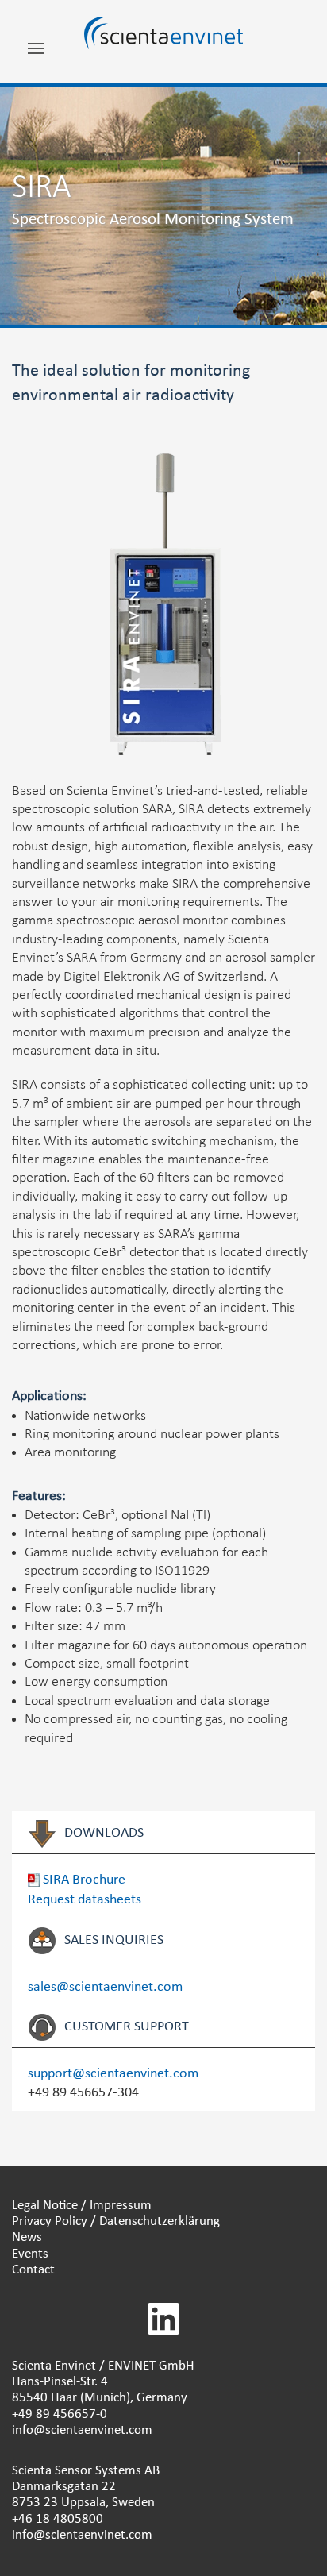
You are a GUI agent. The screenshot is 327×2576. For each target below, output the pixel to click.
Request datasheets (85, 1900)
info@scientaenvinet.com (82, 2430)
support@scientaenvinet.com (113, 2074)
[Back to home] (163, 42)
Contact (33, 2270)
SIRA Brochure (83, 1880)
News (27, 2237)
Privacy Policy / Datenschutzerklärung (116, 2221)
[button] (36, 54)
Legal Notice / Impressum (82, 2206)
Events (30, 2254)
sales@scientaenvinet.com (105, 1987)
